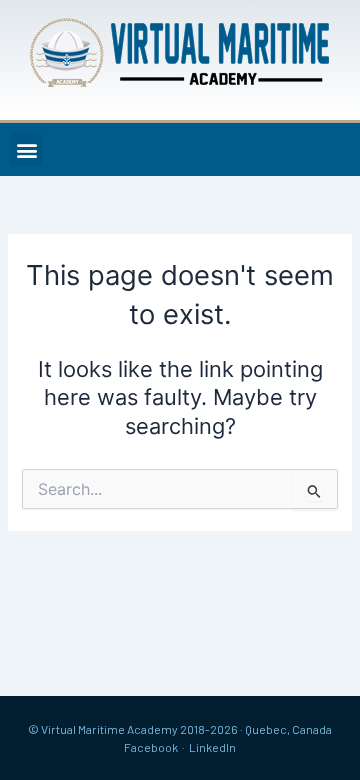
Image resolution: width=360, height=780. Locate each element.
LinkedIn (212, 747)
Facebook (151, 747)
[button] (26, 149)
